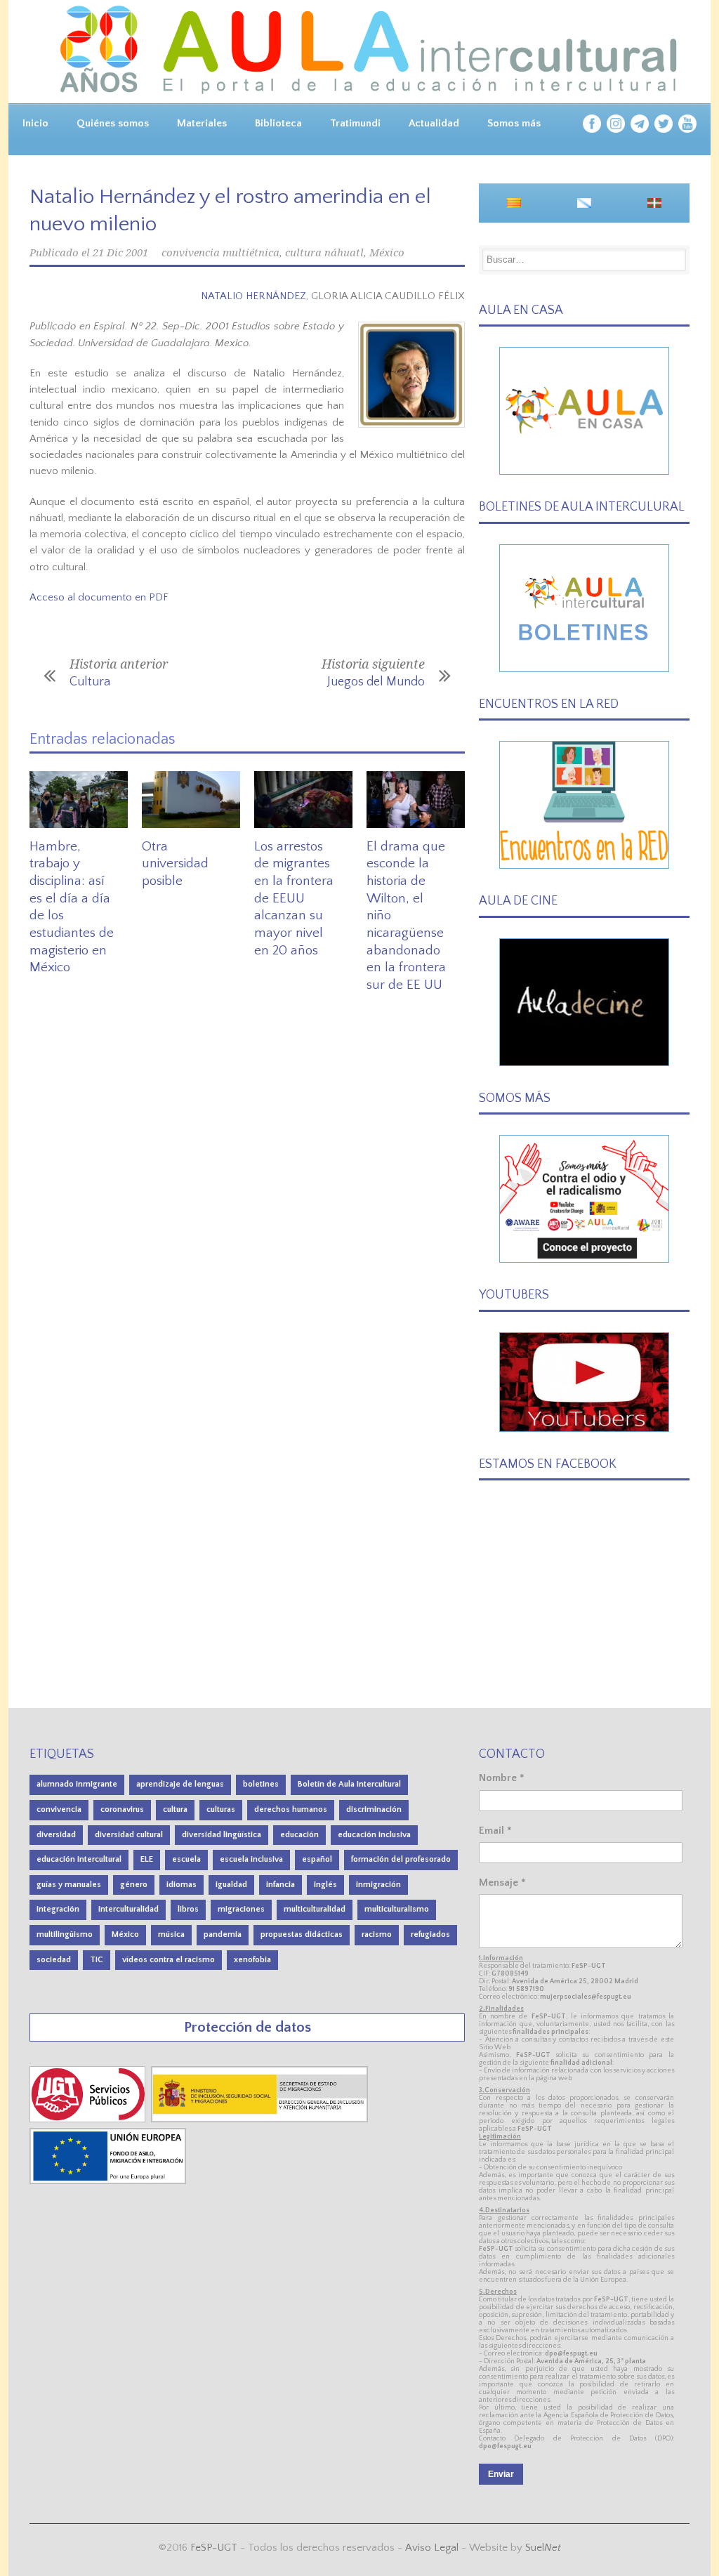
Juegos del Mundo (376, 682)
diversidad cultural (129, 1835)
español (317, 1859)
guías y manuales (69, 1885)
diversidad (56, 1835)
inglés (325, 1885)
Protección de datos (248, 2027)
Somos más (514, 123)
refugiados (430, 1934)
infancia (281, 1885)
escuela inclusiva (251, 1859)
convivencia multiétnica (220, 253)
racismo (377, 1934)
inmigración (378, 1885)
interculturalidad (128, 1909)
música (171, 1934)
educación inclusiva (374, 1835)
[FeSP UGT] (89, 2119)
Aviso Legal (432, 2548)
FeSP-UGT (214, 2548)
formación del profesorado (401, 1859)
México (387, 253)
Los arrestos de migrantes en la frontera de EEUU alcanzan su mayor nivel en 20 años (294, 899)
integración (58, 1909)
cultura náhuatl (324, 253)
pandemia (223, 1934)
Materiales (202, 123)
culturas (221, 1809)
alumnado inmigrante (77, 1784)
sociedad (54, 1960)
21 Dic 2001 (120, 253)
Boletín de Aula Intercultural (349, 1784)
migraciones (241, 1909)
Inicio (35, 123)
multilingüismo (65, 1934)
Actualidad (434, 123)
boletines (261, 1784)
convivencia (59, 1809)
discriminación (374, 1809)
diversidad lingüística (222, 1835)
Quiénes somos (113, 123)
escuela (186, 1859)
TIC (97, 1960)
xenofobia (252, 1960)
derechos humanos (291, 1809)
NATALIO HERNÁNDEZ (253, 296)
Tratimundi (355, 123)
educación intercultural (79, 1859)
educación (299, 1835)
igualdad (231, 1885)
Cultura (90, 682)
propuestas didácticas (302, 1934)
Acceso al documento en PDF (99, 597)
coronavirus (122, 1809)
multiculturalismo (397, 1909)
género (134, 1885)
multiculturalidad (315, 1909)
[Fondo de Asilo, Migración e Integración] (108, 2181)
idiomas (182, 1885)
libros (188, 1909)
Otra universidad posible (175, 864)
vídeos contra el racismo (169, 1960)
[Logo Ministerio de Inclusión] (261, 2119)
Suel (543, 2548)
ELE (147, 1859)
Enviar (501, 2474)
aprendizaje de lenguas (180, 1784)
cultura (175, 1809)
